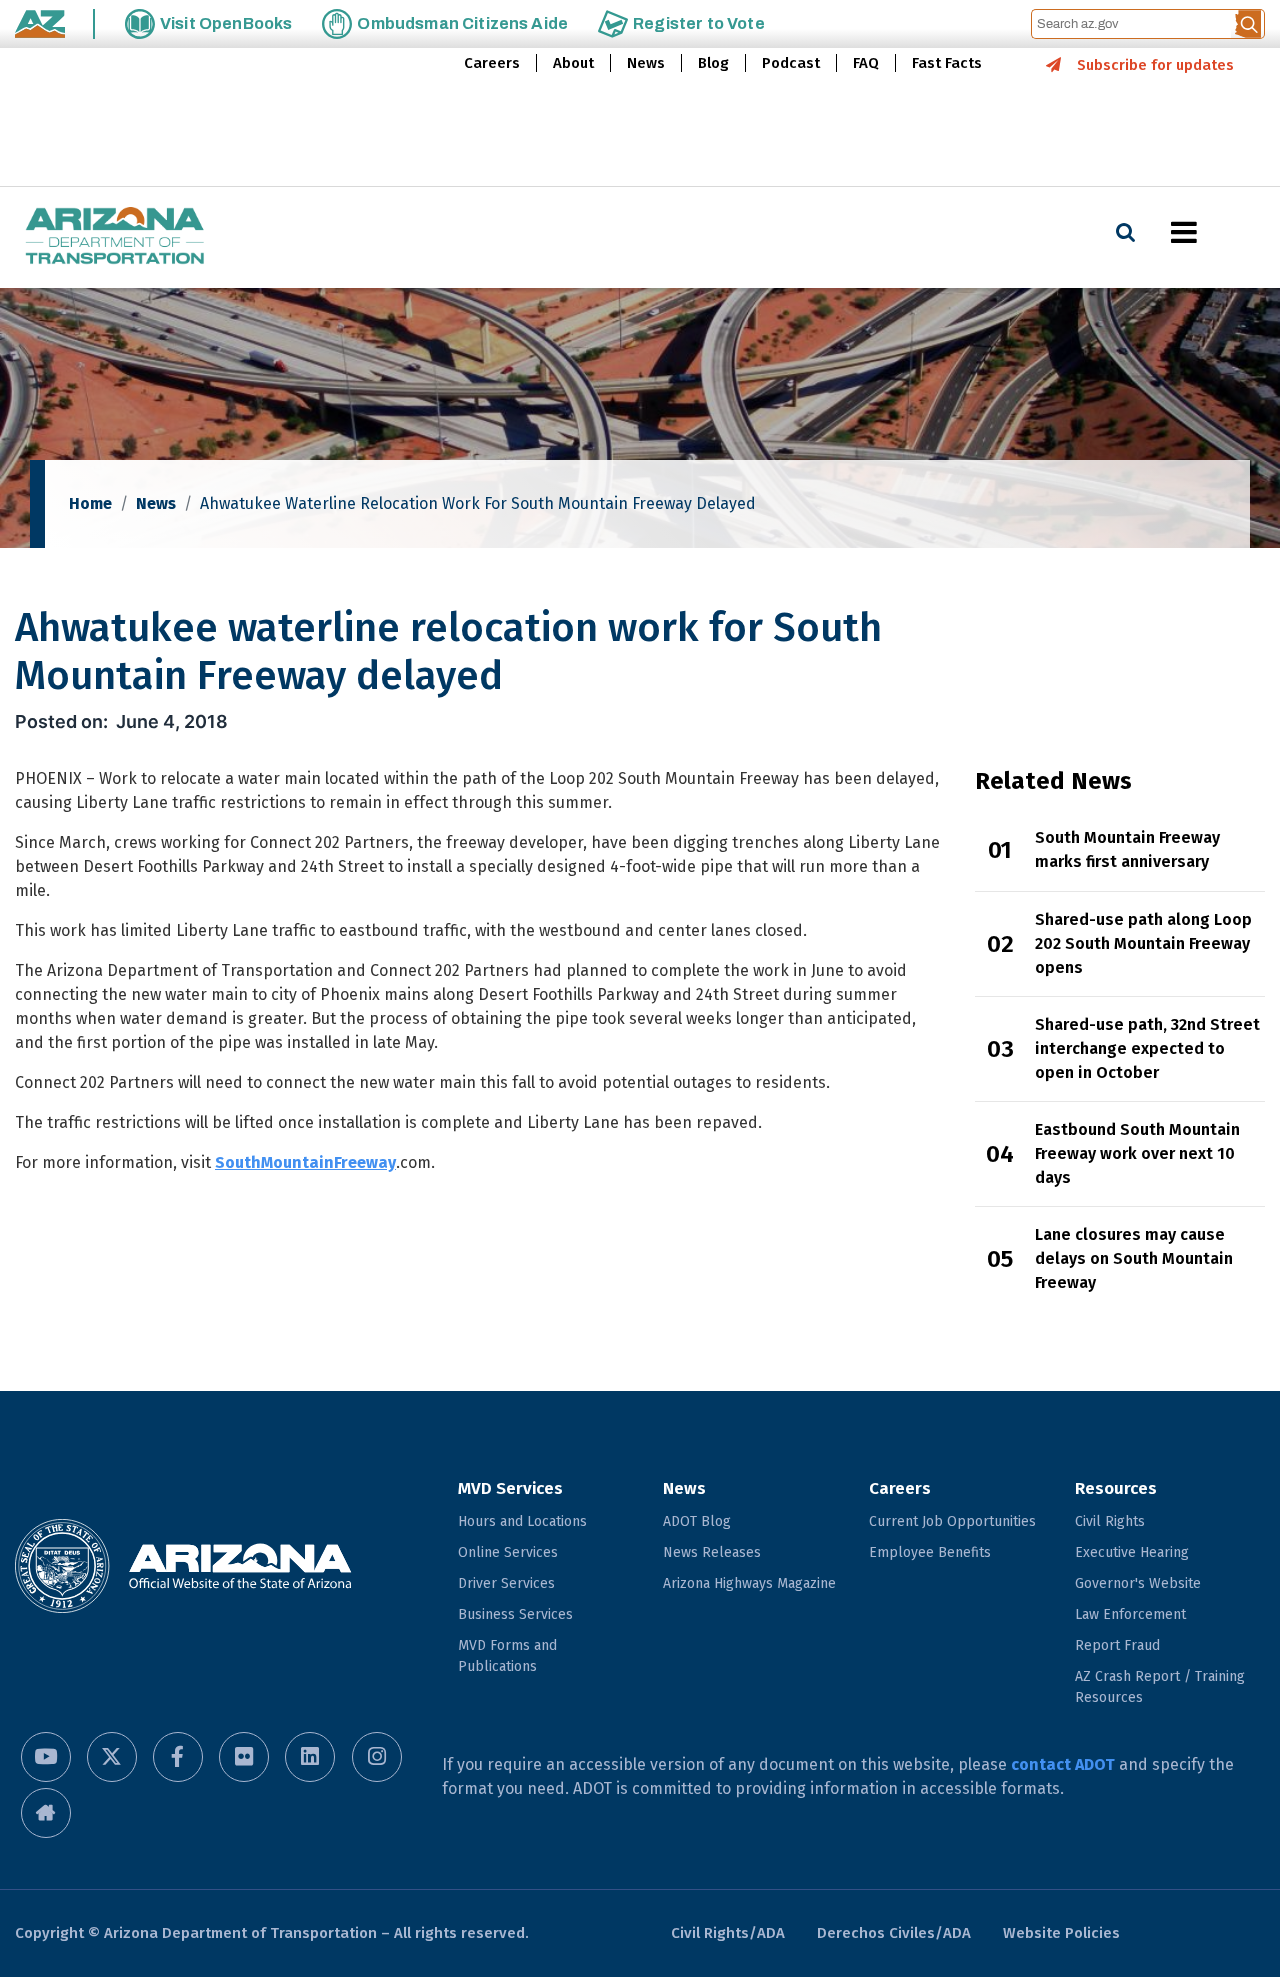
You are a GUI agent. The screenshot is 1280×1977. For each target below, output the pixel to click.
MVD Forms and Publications (507, 1656)
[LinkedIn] (310, 1757)
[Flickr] (244, 1757)
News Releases (712, 1552)
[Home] (115, 237)
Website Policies (1061, 1933)
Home (90, 503)
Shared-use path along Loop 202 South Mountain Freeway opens (1143, 943)
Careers (492, 63)
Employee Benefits (930, 1552)
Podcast (791, 63)
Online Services (508, 1552)
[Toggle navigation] (1218, 232)
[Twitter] (112, 1757)
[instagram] (377, 1757)
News (646, 63)
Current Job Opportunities (952, 1521)
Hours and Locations (522, 1521)
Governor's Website (1138, 1583)
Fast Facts (947, 63)
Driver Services (506, 1583)
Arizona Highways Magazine (749, 1583)
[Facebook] (178, 1757)
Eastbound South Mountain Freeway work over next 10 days (1137, 1153)
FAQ (866, 63)
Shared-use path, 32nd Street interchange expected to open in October (1147, 1048)
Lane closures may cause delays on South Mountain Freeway (1134, 1258)
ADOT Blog (697, 1521)
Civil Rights (1110, 1521)
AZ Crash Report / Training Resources (1160, 1687)
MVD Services (510, 1488)
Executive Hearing (1132, 1552)
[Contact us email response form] (46, 1813)
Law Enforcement (1130, 1614)
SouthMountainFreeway (305, 1162)
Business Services (515, 1614)
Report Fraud (1117, 1645)
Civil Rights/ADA (728, 1933)
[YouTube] (46, 1757)
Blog (713, 63)
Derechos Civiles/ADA (894, 1933)
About (573, 63)
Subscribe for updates (1155, 65)
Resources (1116, 1488)
